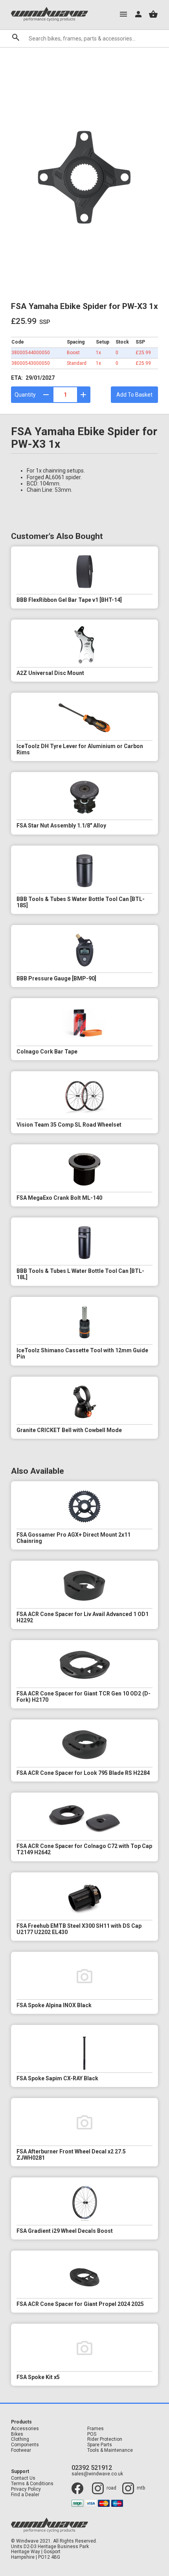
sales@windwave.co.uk (97, 2474)
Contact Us (23, 2478)
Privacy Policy (26, 2489)
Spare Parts (100, 2445)
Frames (96, 2429)
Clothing (20, 2439)
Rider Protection (105, 2439)
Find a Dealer (25, 2495)
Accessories (25, 2429)
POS (92, 2434)
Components (25, 2445)
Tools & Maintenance (110, 2450)
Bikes (17, 2434)
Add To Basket (134, 395)
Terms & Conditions (32, 2484)
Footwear (21, 2450)
